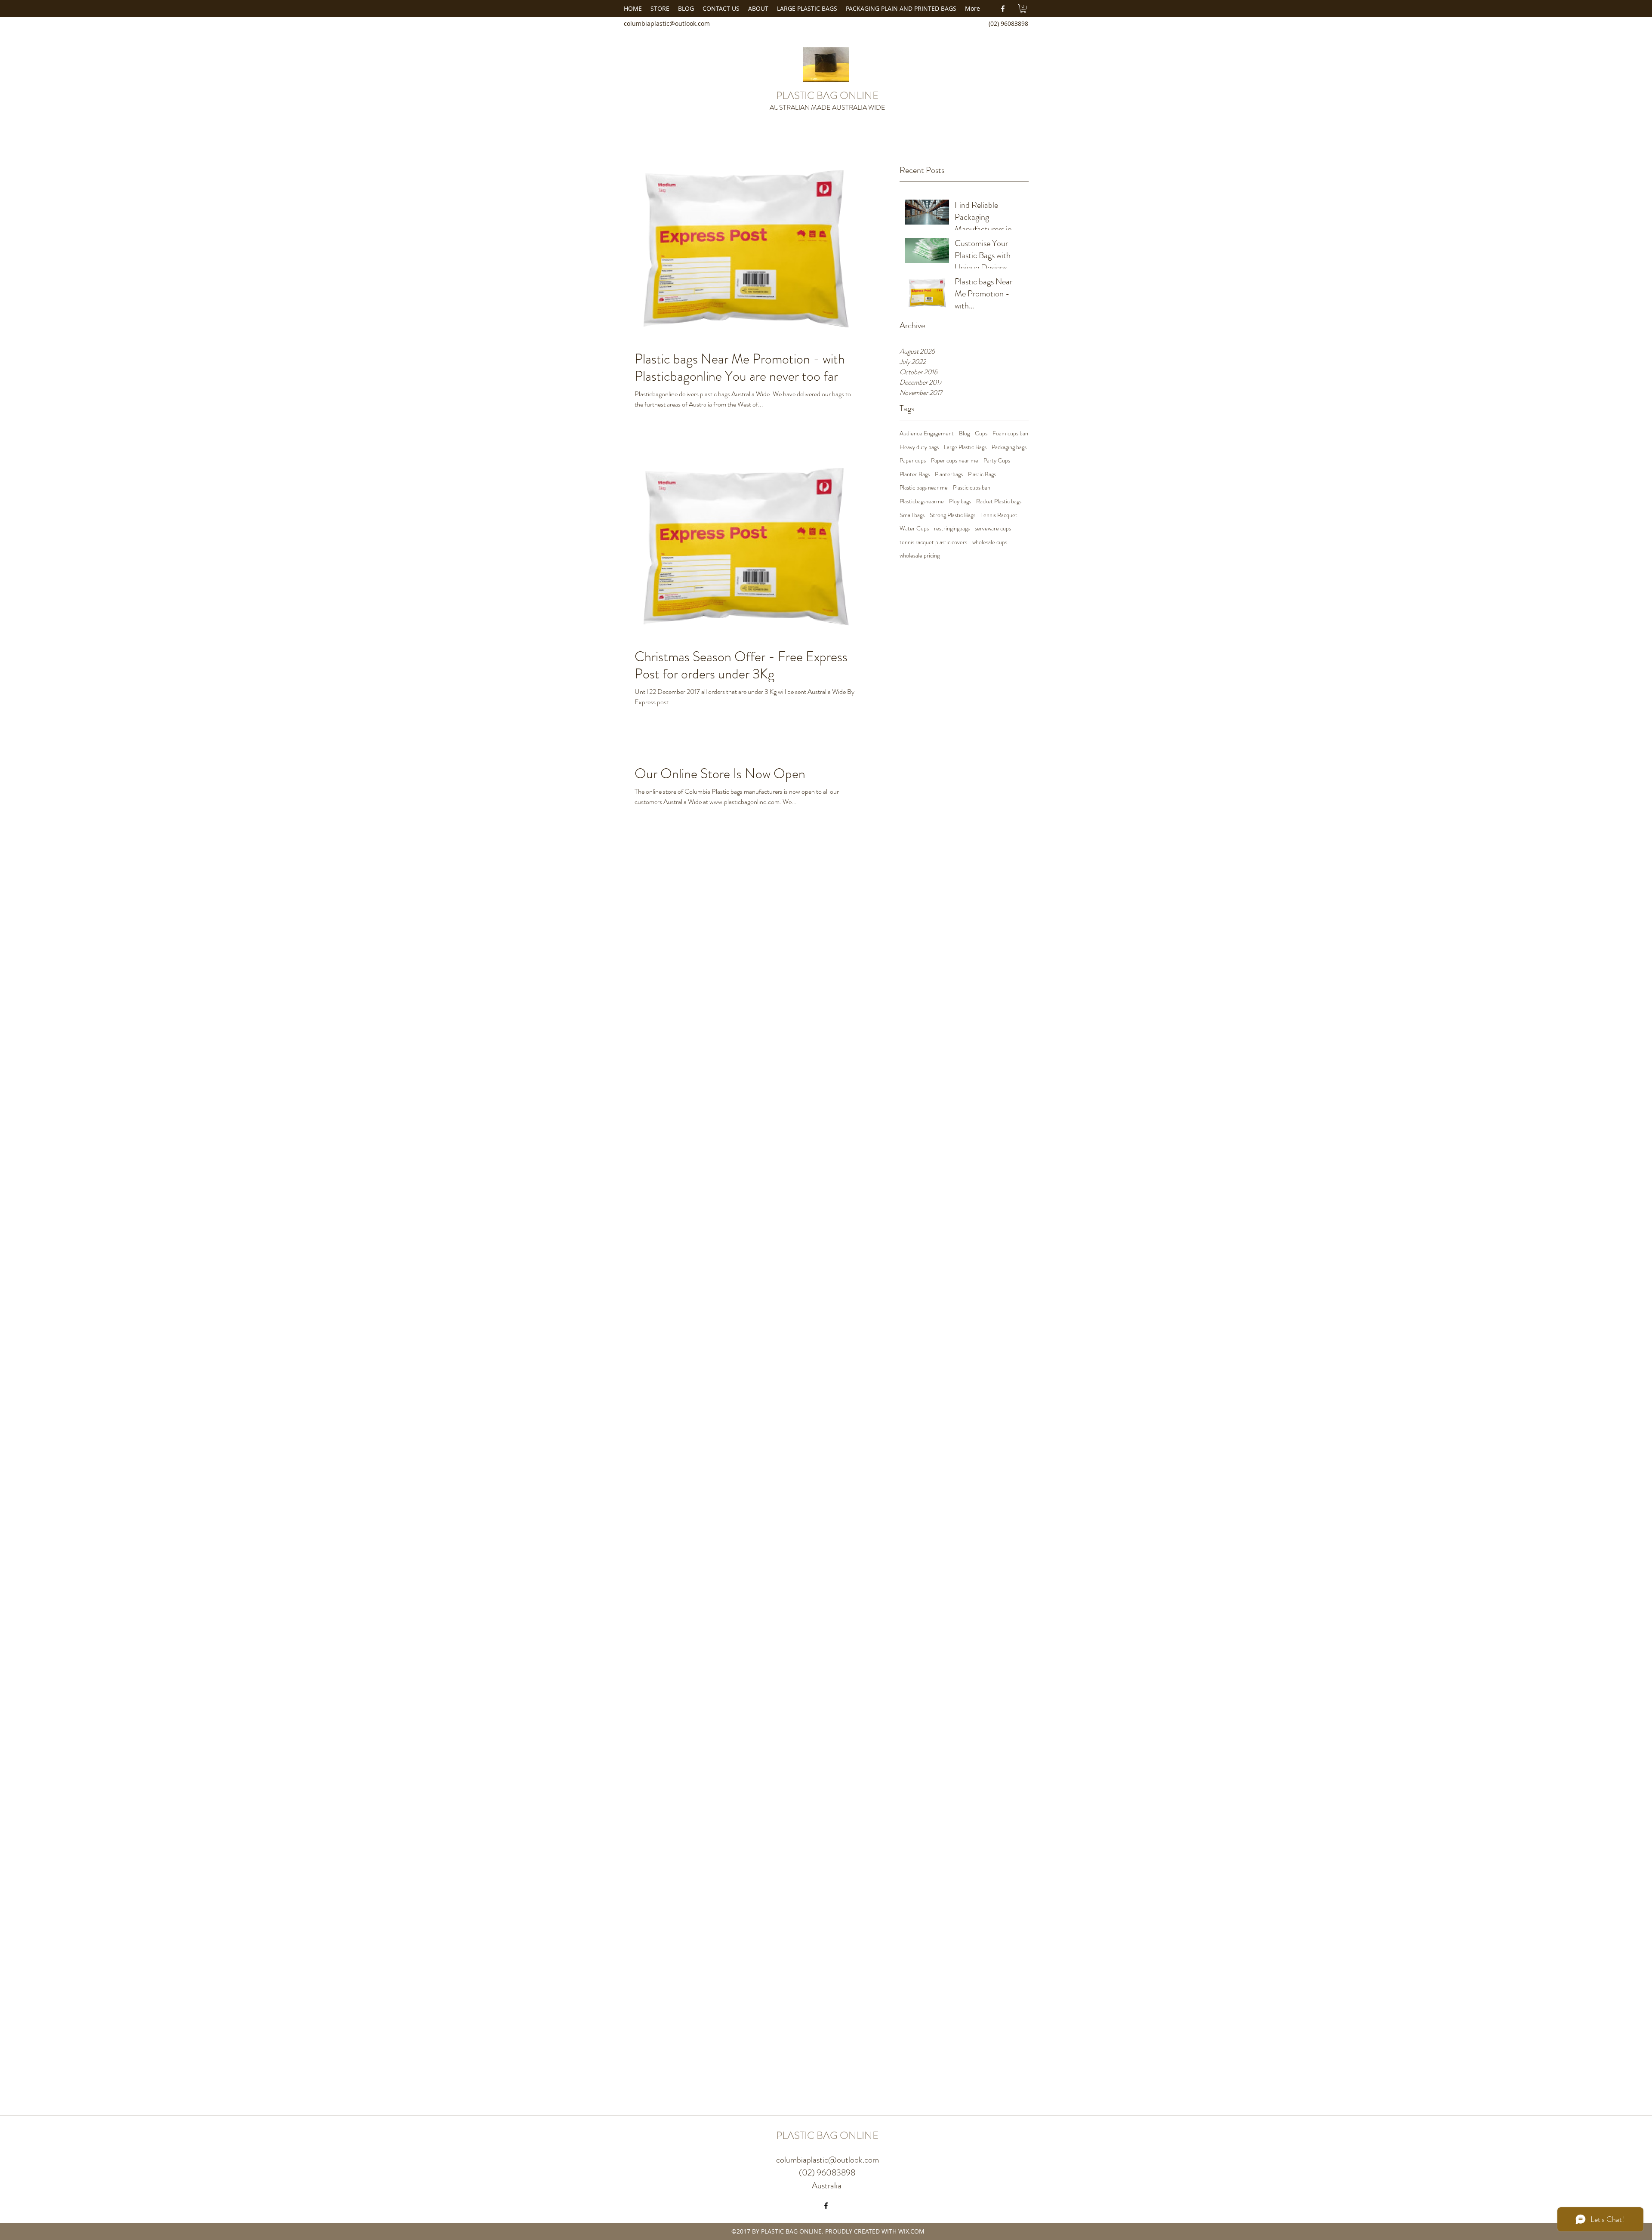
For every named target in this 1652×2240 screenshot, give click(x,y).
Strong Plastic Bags (952, 515)
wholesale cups (990, 542)
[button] (1023, 9)
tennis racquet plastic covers (933, 542)
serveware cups (993, 528)
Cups (981, 433)
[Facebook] (1003, 9)
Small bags (912, 515)
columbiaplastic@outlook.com (667, 23)
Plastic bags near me (924, 488)
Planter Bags (915, 474)
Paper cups (913, 461)
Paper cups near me (955, 461)
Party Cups (997, 461)
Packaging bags (1009, 447)
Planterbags (949, 474)
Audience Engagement (927, 433)
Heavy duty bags (919, 447)
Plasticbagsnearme (922, 501)
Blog (964, 433)
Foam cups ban (1010, 433)
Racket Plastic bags (999, 501)
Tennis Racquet (999, 515)
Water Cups (914, 528)
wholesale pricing (920, 556)
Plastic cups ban (972, 488)
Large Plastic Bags (965, 447)
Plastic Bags (982, 474)
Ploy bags (960, 501)
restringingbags (952, 528)
